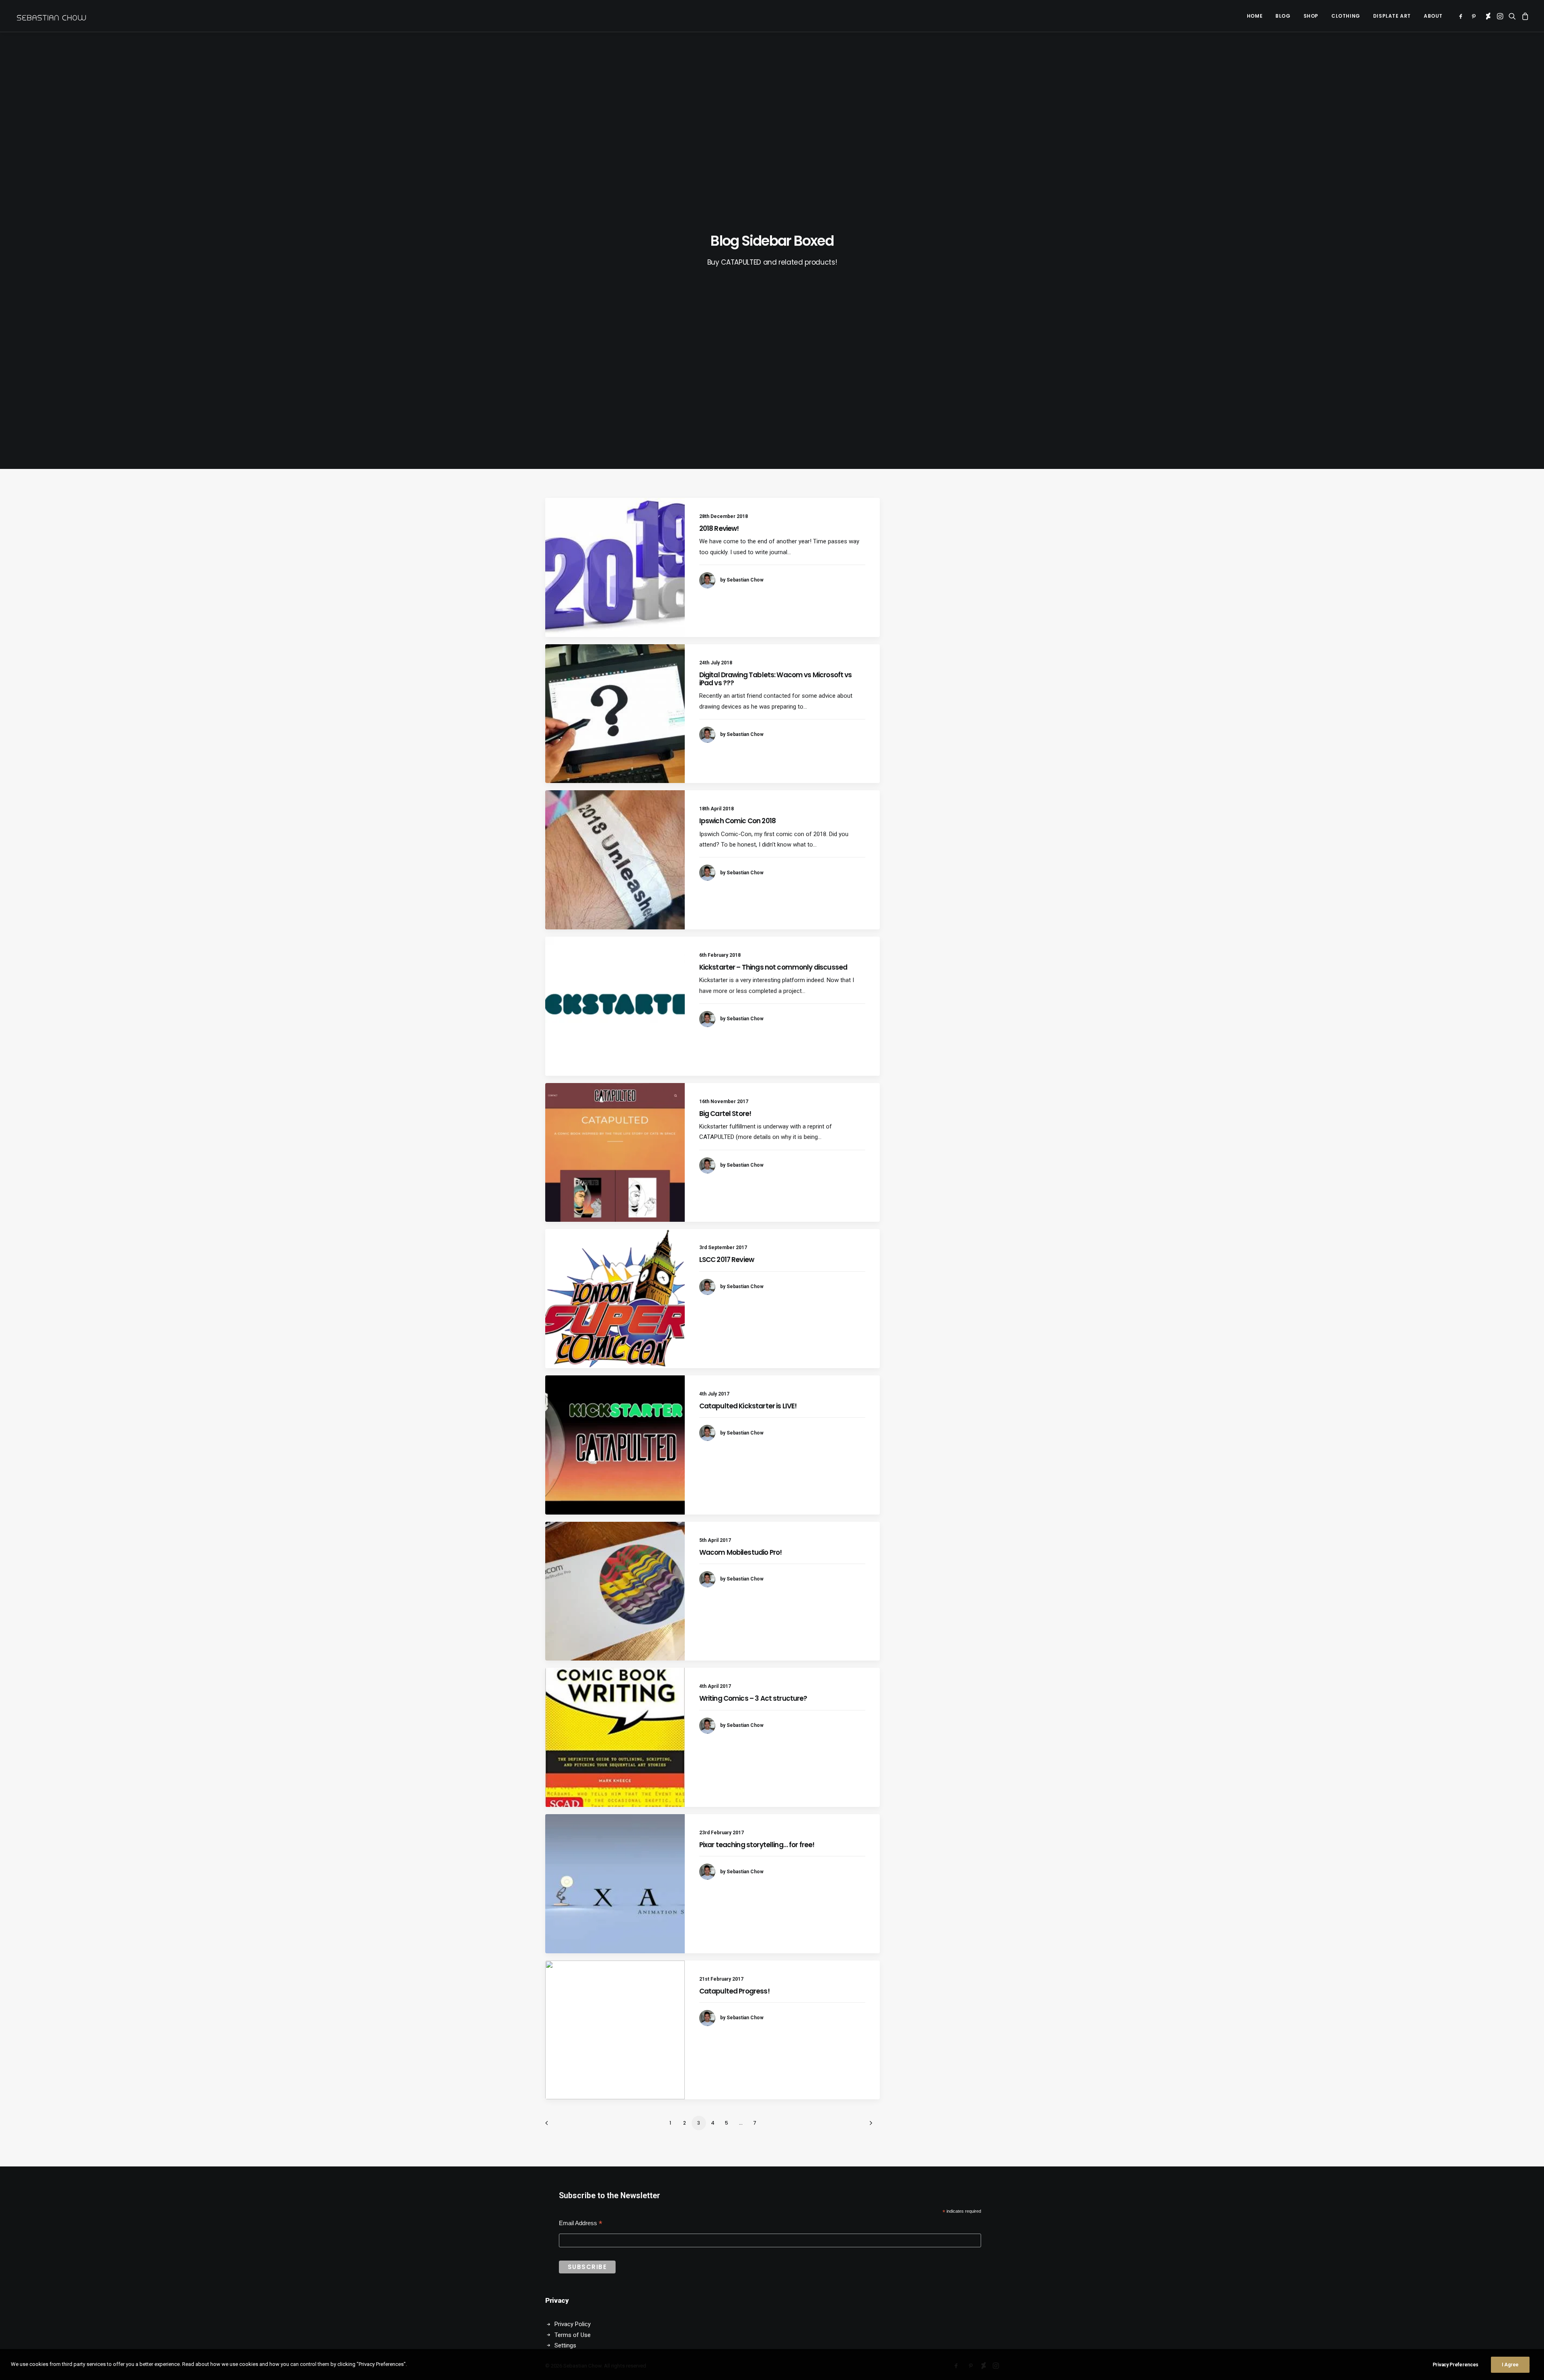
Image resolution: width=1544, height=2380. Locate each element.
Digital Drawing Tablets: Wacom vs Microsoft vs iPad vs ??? (776, 679)
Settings (565, 2345)
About (1433, 16)
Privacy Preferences (1456, 2365)
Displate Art (1392, 16)
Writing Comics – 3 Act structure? (753, 1698)
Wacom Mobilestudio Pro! (740, 1552)
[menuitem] (1255, 16)
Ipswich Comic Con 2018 (737, 821)
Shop (1311, 16)
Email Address (581, 2224)
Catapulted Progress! (734, 1991)
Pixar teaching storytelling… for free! (757, 1845)
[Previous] (556, 2126)
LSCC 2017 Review (727, 1260)
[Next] (869, 2126)
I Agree (1510, 2365)
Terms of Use (573, 2335)
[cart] (1524, 16)
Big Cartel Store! (725, 1114)
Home (1255, 16)
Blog (1283, 16)
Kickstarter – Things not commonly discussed (773, 967)
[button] (1462, 16)
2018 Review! (719, 528)
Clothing (1346, 16)
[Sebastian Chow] (53, 16)
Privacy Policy (573, 2324)
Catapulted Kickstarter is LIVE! (748, 1406)
